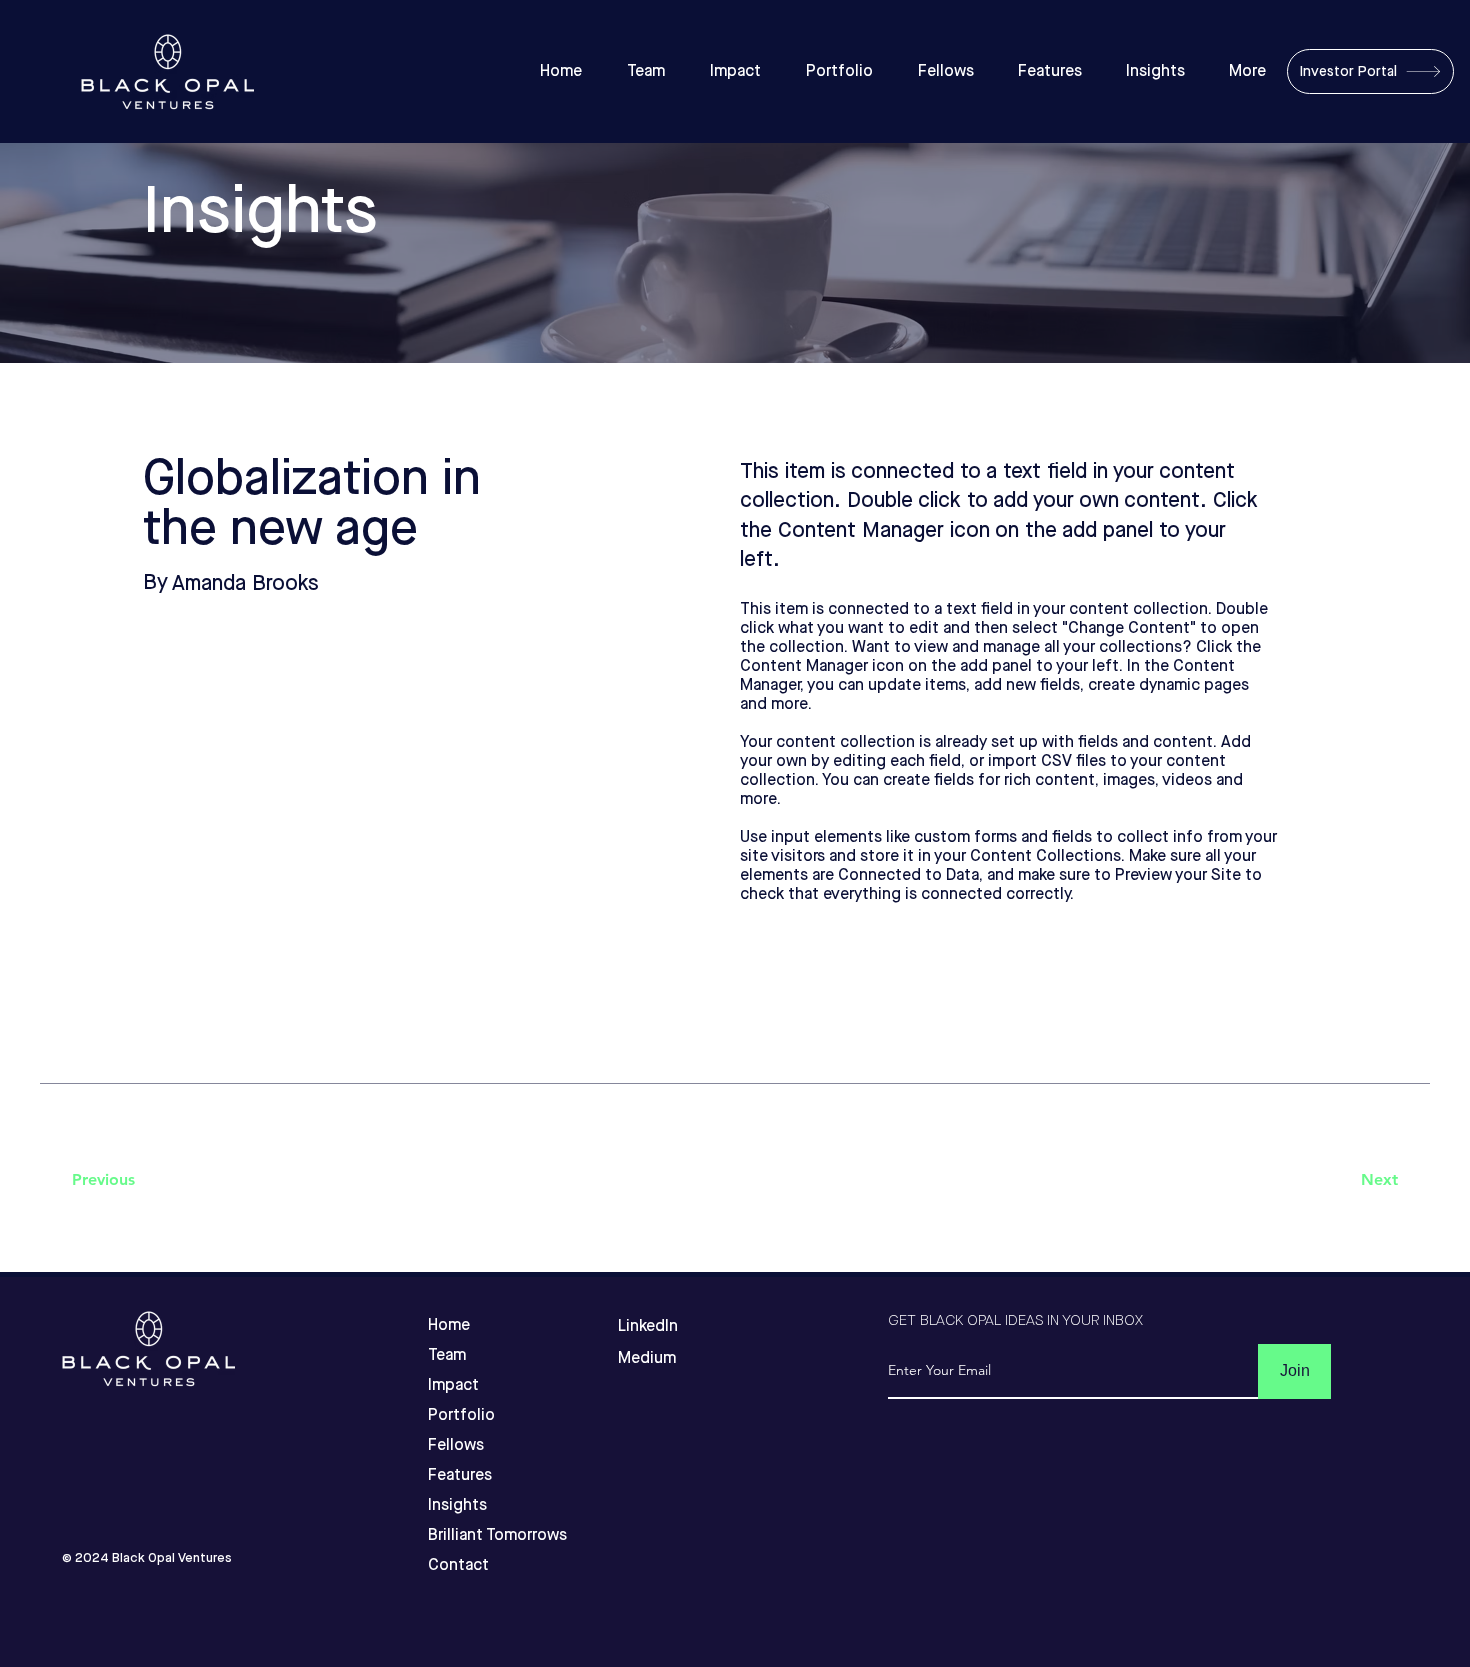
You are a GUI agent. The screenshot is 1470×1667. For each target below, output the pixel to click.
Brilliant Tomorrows (464, 1535)
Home (449, 1325)
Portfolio (461, 1415)
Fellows (456, 1445)
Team (447, 1355)
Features (460, 1475)
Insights (457, 1505)
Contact (458, 1565)
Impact (453, 1385)
